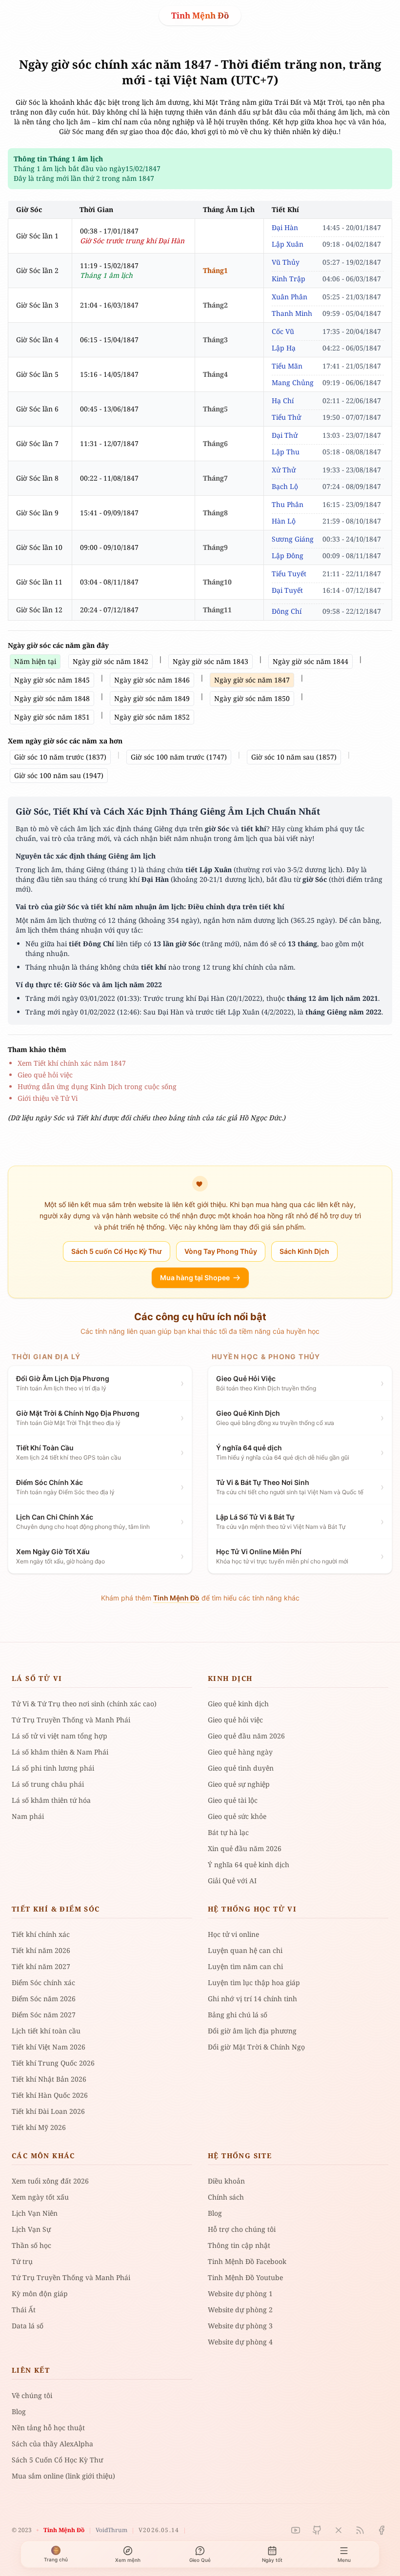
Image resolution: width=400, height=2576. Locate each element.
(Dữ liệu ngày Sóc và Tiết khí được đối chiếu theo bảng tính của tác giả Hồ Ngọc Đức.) (147, 1118)
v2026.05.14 (159, 2530)
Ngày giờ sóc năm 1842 (110, 661)
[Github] (317, 2530)
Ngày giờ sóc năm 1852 (152, 717)
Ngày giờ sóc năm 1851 (52, 717)
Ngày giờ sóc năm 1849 (152, 698)
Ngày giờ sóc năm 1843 (210, 661)
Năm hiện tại (35, 661)
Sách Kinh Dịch (304, 1251)
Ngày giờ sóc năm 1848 (52, 698)
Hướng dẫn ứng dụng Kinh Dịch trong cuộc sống (97, 1086)
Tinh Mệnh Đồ (200, 15)
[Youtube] (296, 2530)
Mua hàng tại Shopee (195, 1278)
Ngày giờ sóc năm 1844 (310, 661)
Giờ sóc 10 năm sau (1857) (294, 757)
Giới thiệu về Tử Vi (48, 1098)
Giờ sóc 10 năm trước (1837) (60, 757)
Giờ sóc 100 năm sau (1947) (59, 775)
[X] (339, 2530)
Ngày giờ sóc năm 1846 (152, 680)
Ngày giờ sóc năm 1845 (52, 680)
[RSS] (360, 2530)
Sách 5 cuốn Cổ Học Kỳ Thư (117, 1251)
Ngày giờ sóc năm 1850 (252, 698)
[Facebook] (381, 2530)
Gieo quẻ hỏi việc (45, 1075)
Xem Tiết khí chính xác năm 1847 (72, 1063)
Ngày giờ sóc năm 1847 (252, 680)
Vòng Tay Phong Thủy (221, 1251)
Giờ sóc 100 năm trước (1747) (179, 757)
